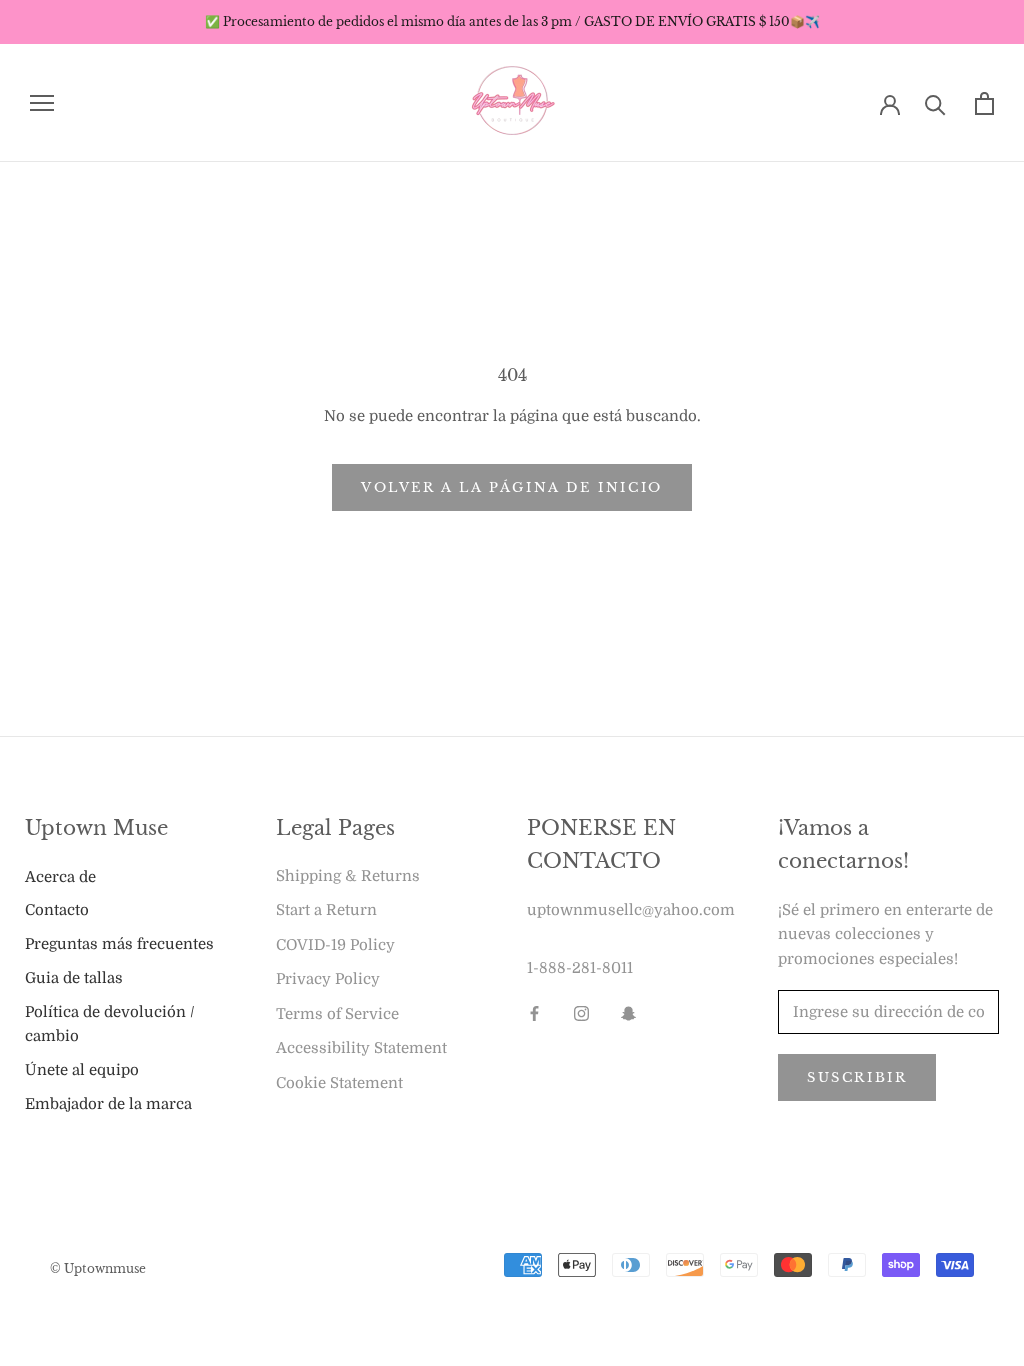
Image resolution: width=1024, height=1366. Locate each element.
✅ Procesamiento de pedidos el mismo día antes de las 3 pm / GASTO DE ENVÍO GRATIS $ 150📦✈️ (512, 21)
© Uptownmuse (98, 1268)
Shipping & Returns (348, 876)
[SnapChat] (628, 1013)
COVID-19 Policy (335, 945)
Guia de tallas (74, 978)
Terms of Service (337, 1014)
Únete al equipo (82, 1070)
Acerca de (60, 877)
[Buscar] (935, 103)
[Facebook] (534, 1013)
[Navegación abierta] (42, 103)
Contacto (57, 910)
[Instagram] (581, 1013)
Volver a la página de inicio (512, 487)
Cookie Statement (339, 1083)
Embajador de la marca (108, 1104)
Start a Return (326, 910)
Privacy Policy (328, 979)
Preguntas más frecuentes (119, 944)
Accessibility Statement (361, 1048)
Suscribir (857, 1077)
